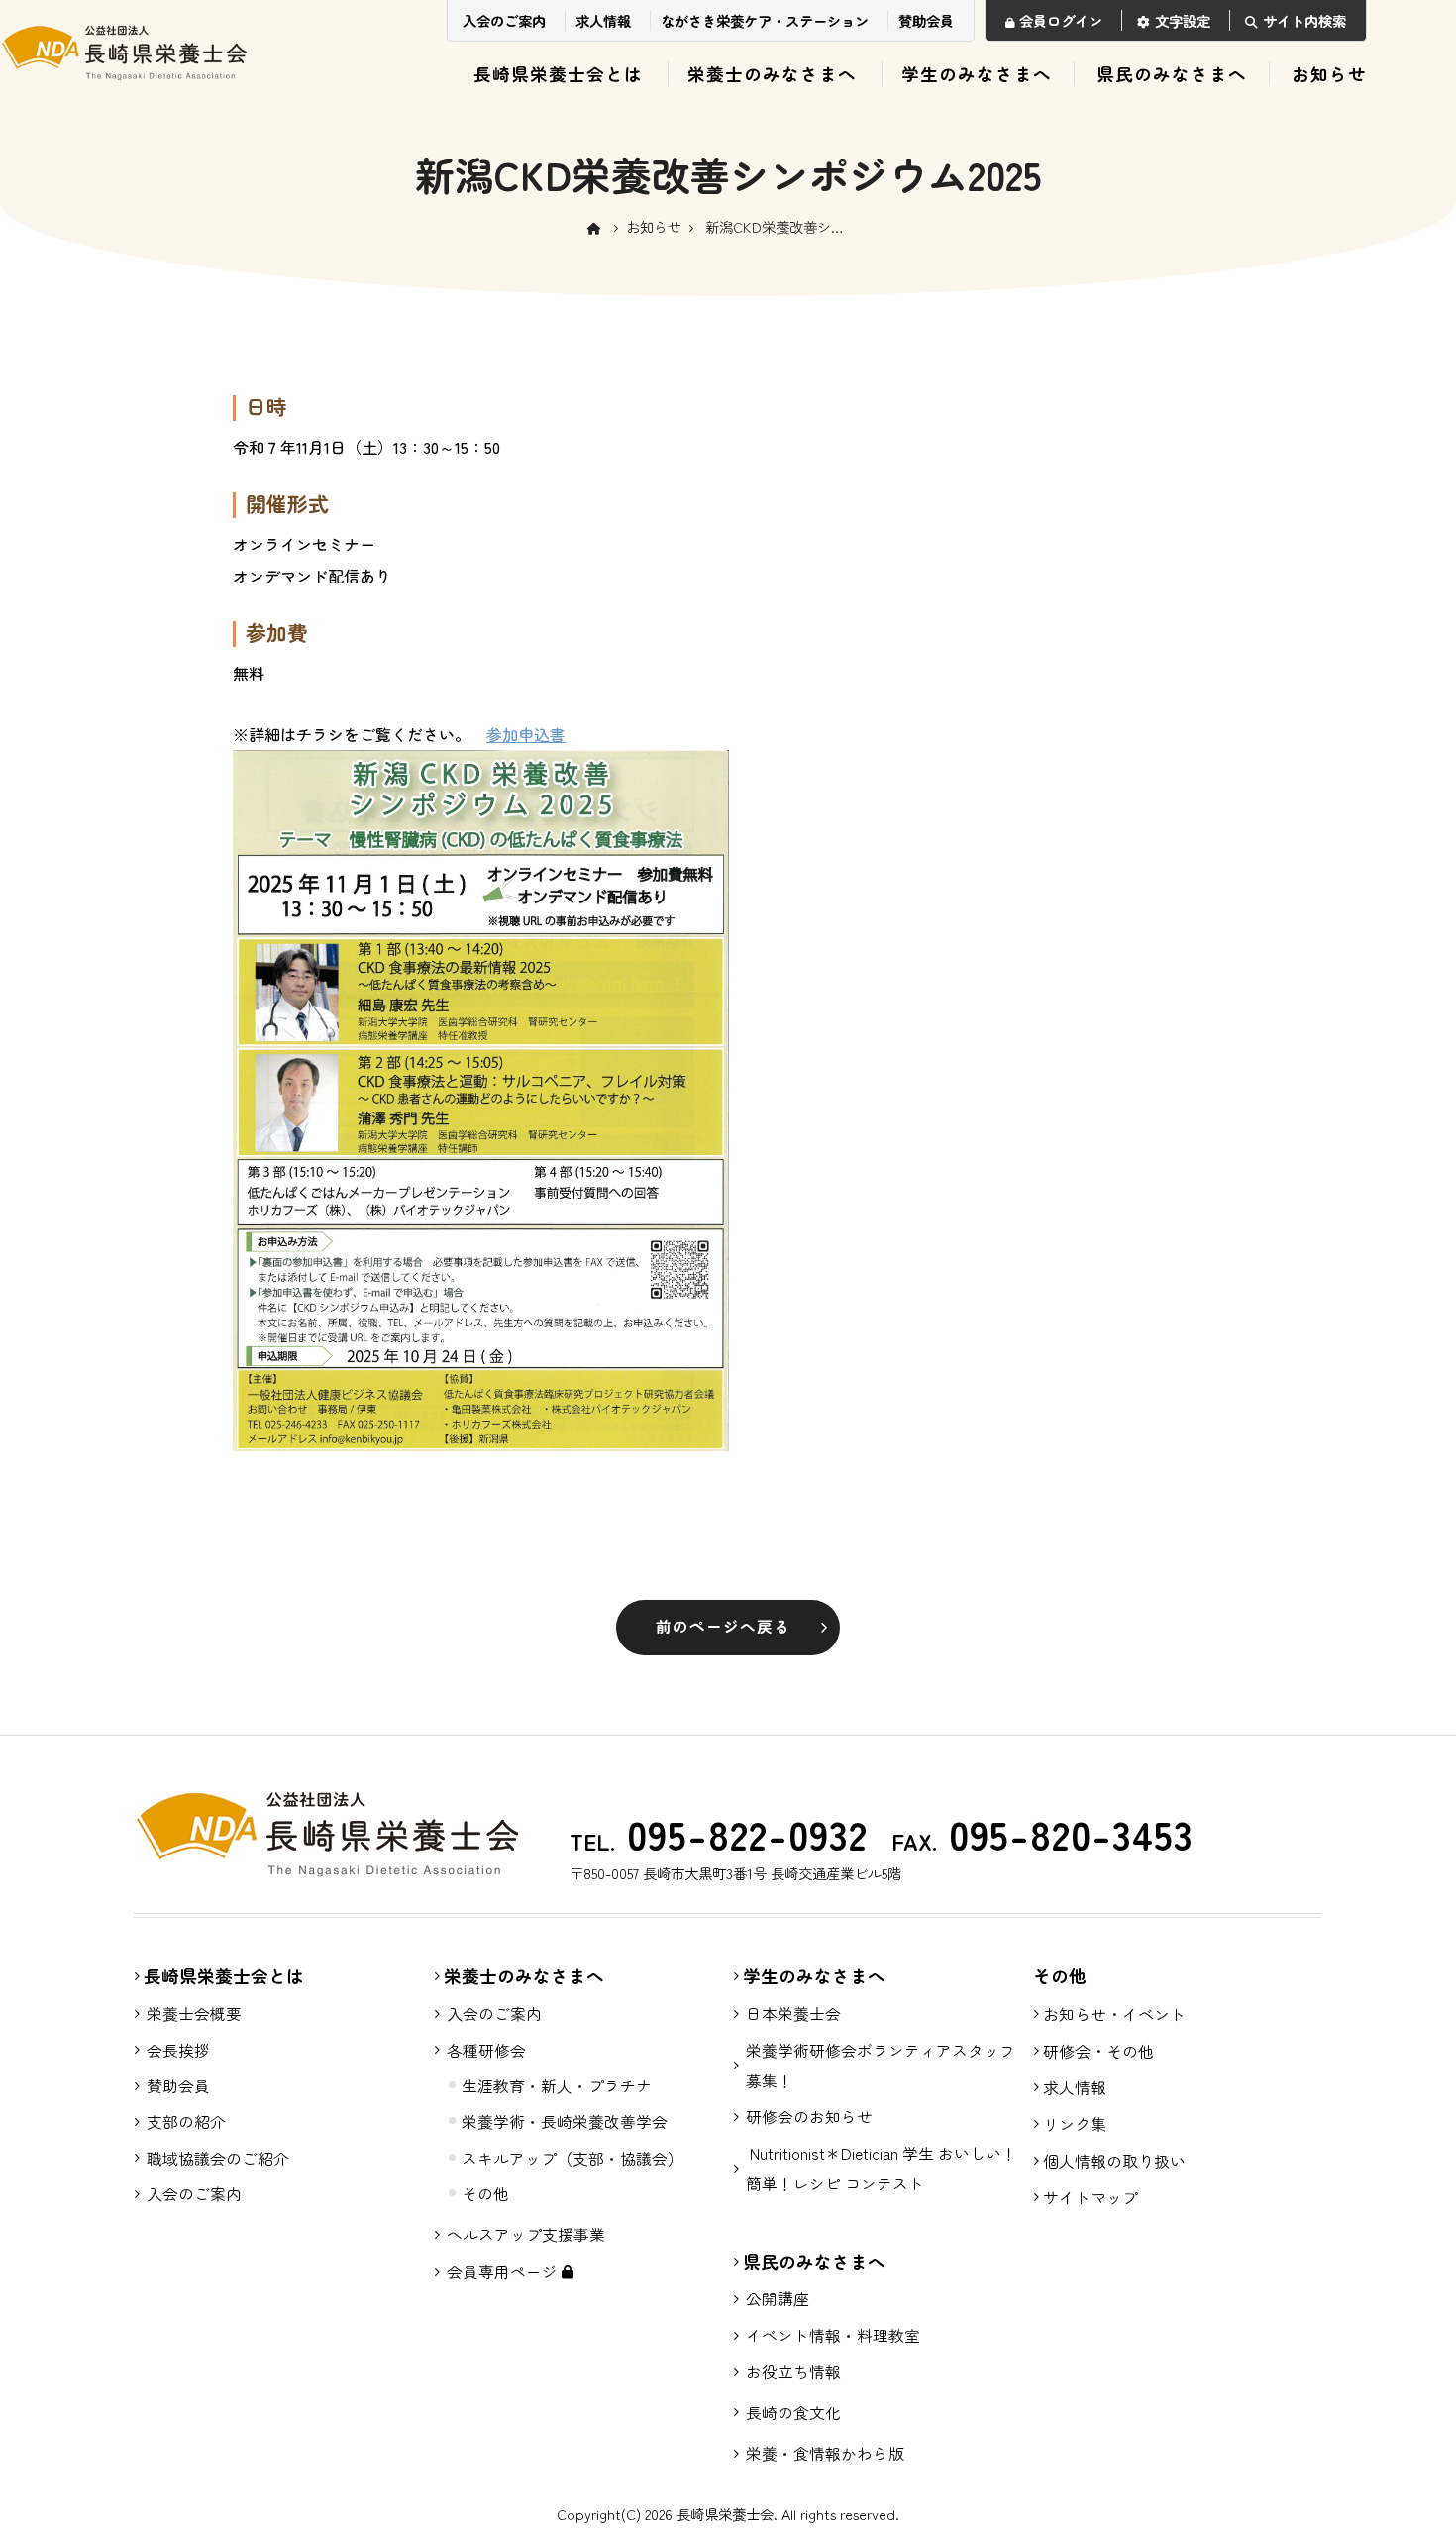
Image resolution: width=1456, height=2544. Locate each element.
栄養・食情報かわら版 (825, 2453)
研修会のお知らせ (809, 2117)
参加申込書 (526, 734)
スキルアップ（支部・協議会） (572, 2158)
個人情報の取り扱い (1114, 2161)
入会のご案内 (504, 20)
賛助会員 (926, 20)
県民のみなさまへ (1172, 74)
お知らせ (1329, 74)
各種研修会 (486, 2050)
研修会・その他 (1098, 2051)
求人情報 (603, 20)
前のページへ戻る (723, 1626)
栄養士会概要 (194, 2014)
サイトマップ (1091, 2197)
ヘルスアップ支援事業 (526, 2234)
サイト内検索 (1304, 20)
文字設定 (1183, 20)
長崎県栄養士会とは (558, 74)
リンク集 (1075, 2124)
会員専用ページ (504, 2271)
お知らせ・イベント (1114, 2014)
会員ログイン (1061, 20)
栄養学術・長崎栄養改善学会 (565, 2121)
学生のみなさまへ (977, 74)
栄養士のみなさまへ (772, 74)
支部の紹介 (186, 2121)
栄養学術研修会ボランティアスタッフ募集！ (881, 2066)
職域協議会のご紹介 (218, 2158)
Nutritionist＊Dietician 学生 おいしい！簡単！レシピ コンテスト (882, 2169)
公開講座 (778, 2299)
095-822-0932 (741, 1834)
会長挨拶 (178, 2050)
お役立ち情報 (793, 2371)
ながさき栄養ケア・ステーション (765, 20)
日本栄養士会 (793, 2014)
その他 (485, 2194)
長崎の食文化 (793, 2413)
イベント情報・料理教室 (833, 2335)
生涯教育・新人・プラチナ (557, 2086)
